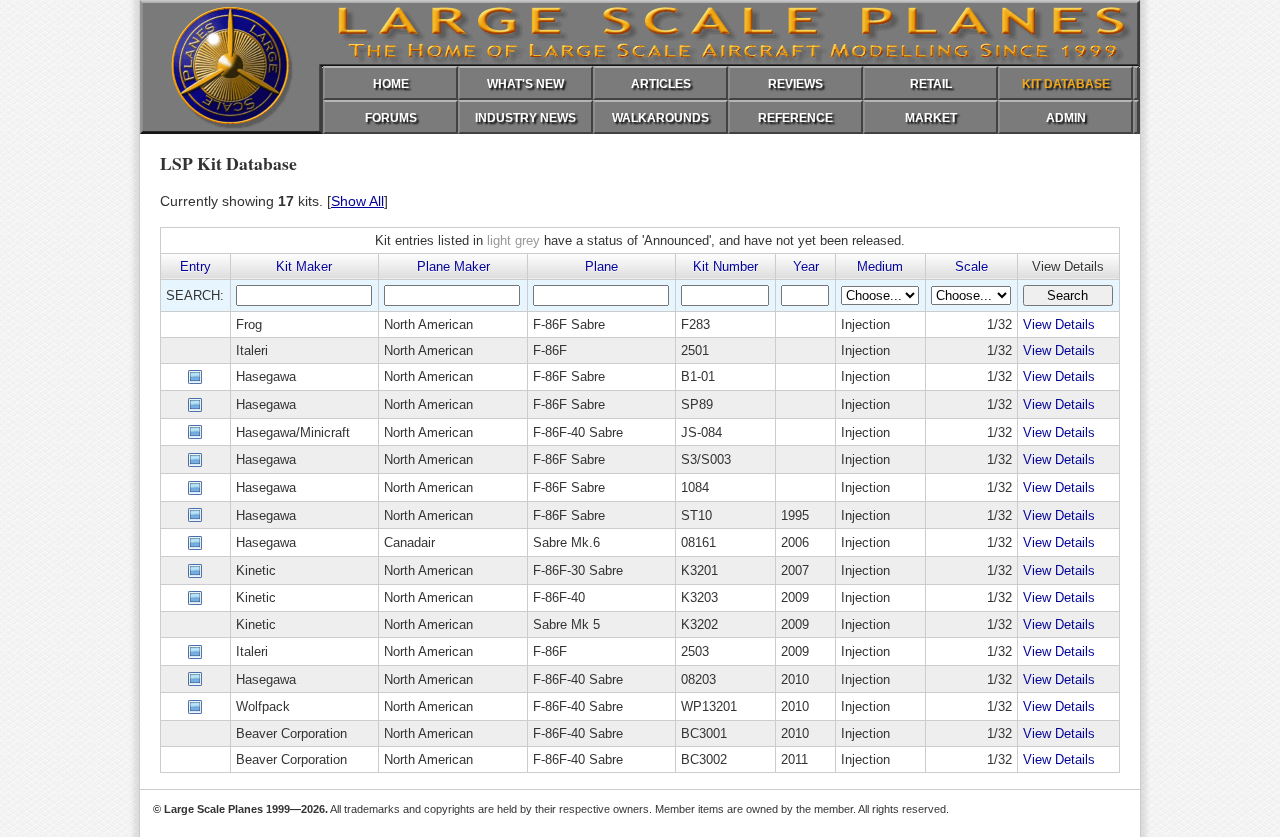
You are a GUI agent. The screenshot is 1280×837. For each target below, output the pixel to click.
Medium (880, 266)
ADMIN (1066, 118)
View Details (1059, 324)
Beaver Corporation (291, 733)
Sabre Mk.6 (566, 542)
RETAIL (931, 84)
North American (428, 324)
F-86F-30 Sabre (578, 570)
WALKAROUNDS (660, 118)
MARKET (931, 118)
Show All (357, 201)
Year (806, 266)
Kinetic (256, 570)
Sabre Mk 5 (566, 624)
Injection (865, 324)
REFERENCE (795, 118)
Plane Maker (453, 266)
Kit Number (725, 266)
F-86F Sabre (569, 324)
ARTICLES (661, 84)
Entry (195, 266)
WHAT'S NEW (525, 84)
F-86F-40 (559, 597)
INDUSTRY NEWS (525, 118)
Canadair (409, 542)
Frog (249, 324)
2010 (795, 679)
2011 (794, 759)
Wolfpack (263, 706)
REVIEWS (795, 84)
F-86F (550, 350)
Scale (971, 266)
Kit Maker (304, 266)
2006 (795, 542)
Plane (601, 266)
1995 (795, 515)
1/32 (999, 324)
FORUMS (391, 118)
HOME (391, 84)
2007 (795, 570)
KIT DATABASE (1066, 84)
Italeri (252, 350)
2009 (795, 597)
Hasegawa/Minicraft (293, 432)
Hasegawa (266, 376)
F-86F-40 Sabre (578, 432)
